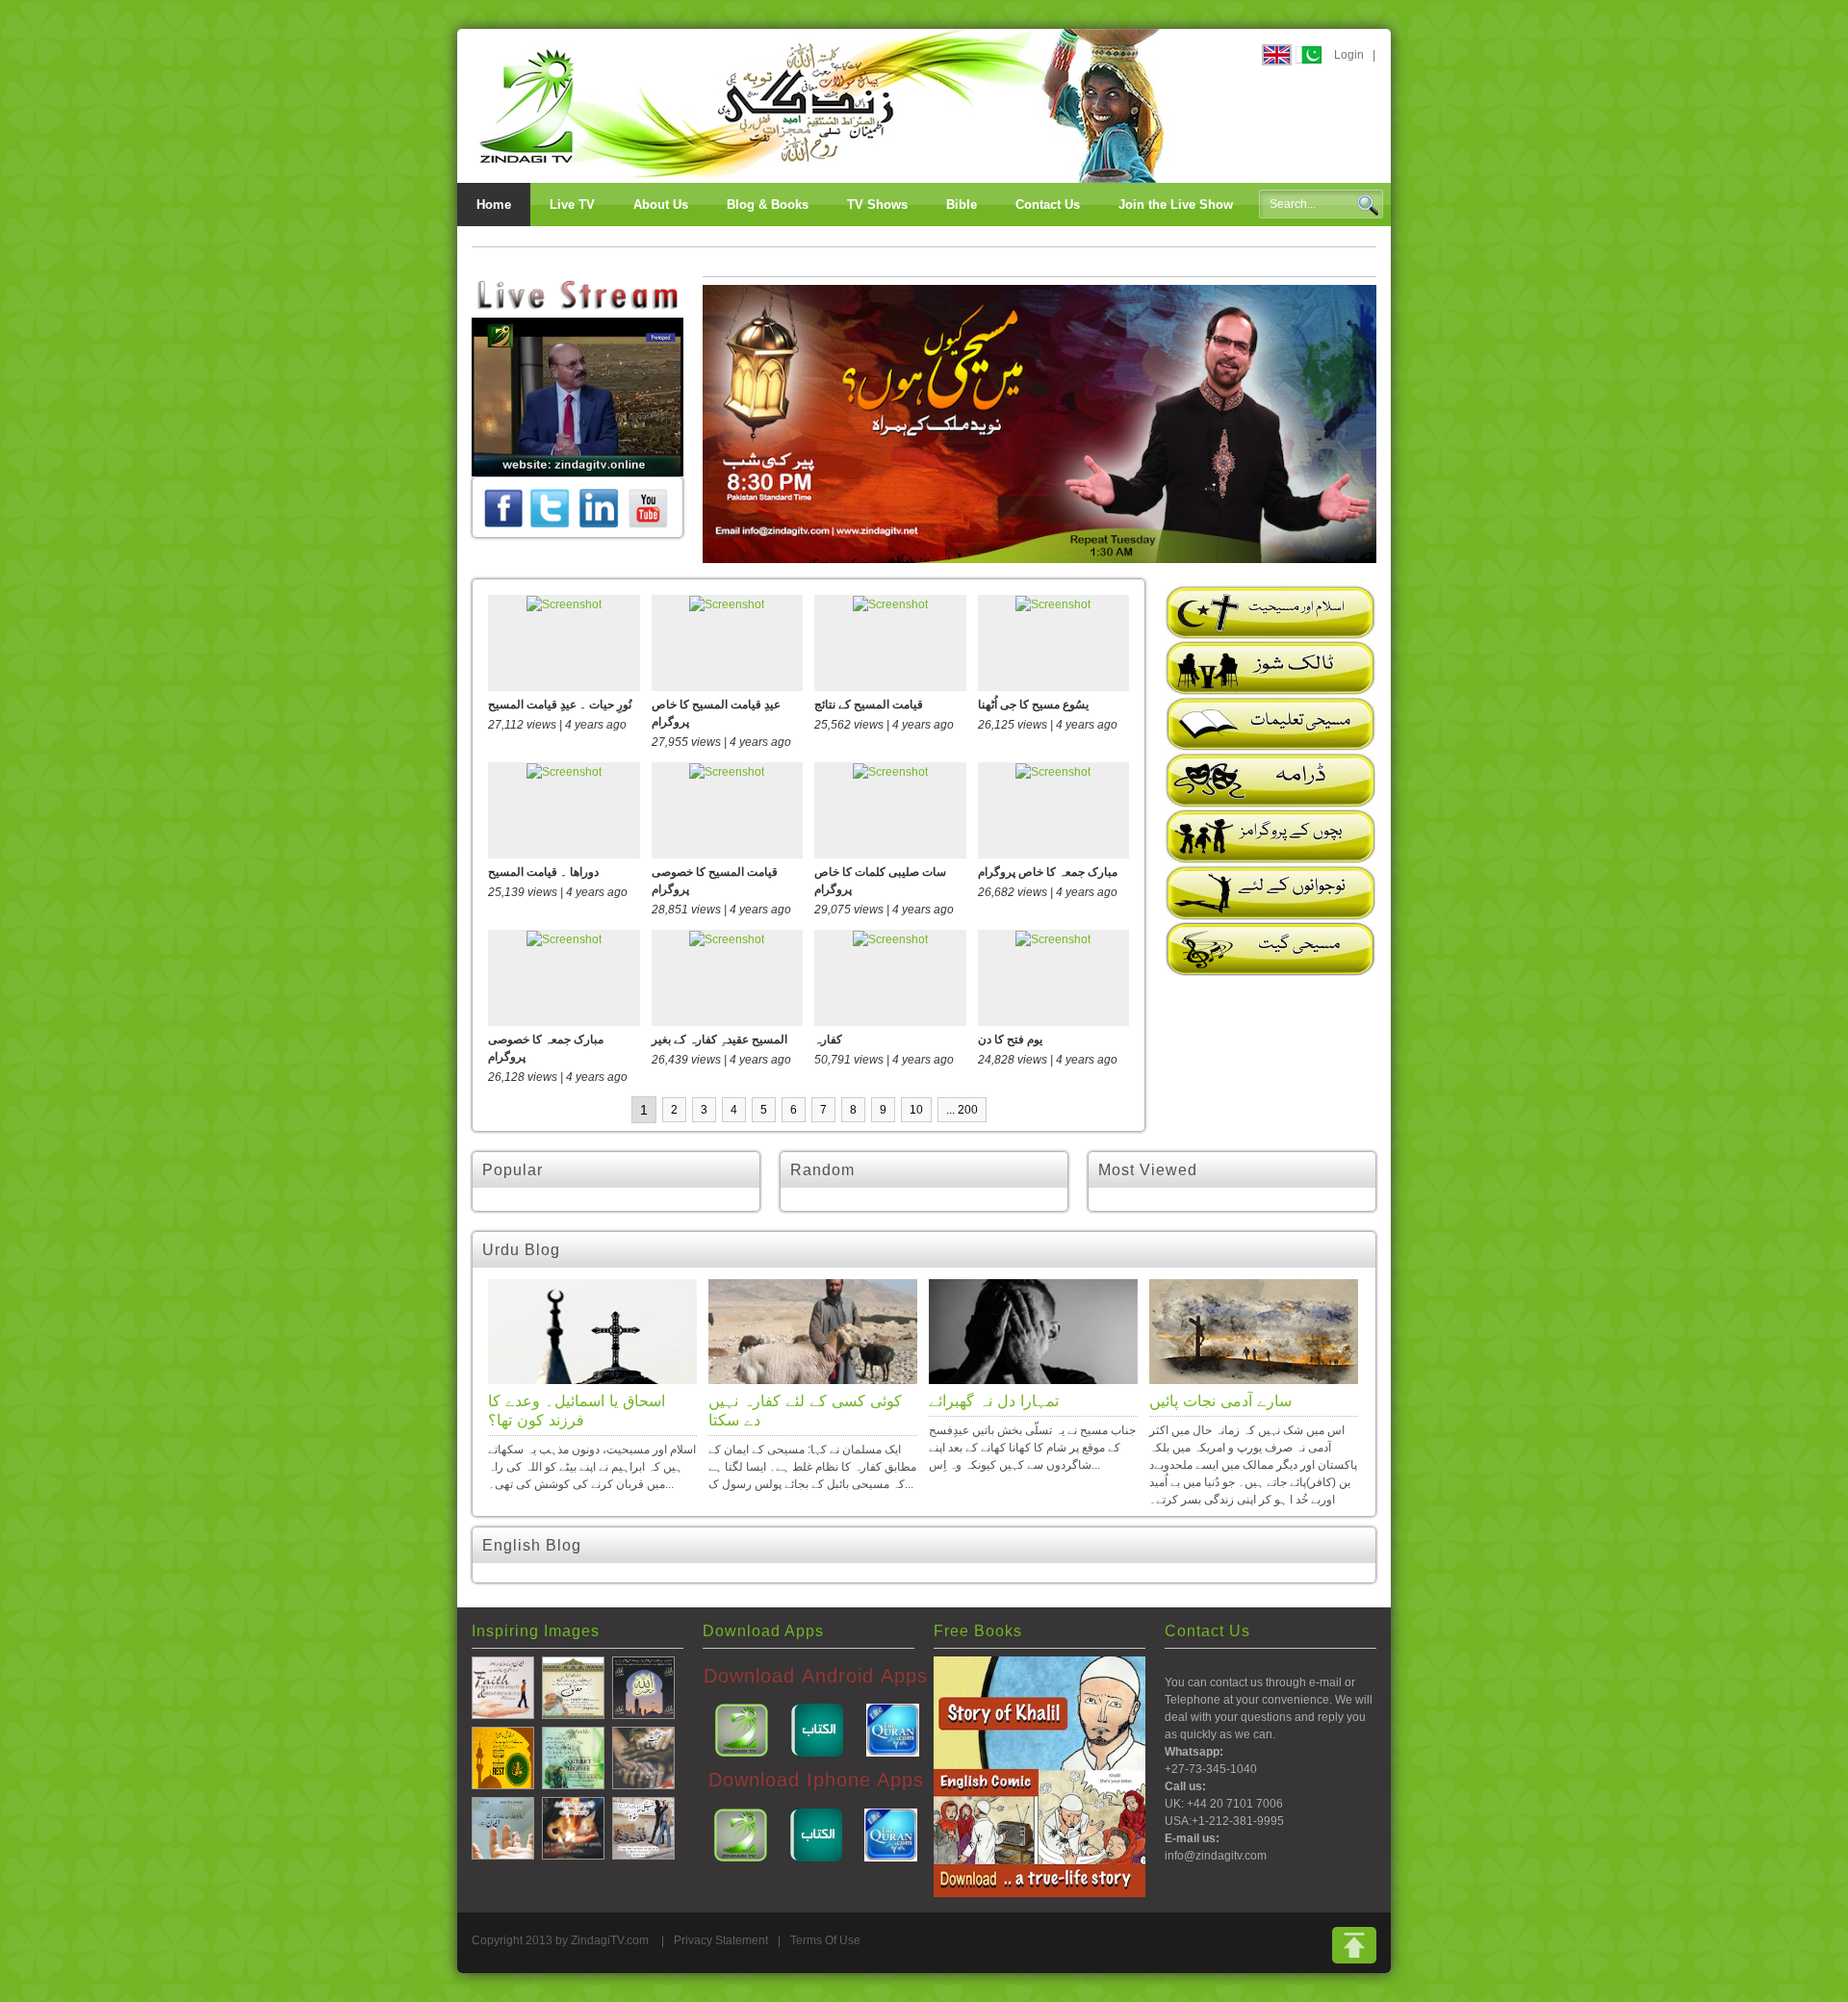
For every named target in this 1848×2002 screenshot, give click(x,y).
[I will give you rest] (503, 1757)
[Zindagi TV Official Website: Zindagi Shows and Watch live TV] (823, 105)
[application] (577, 397)
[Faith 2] (503, 1827)
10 (916, 1110)
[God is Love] (643, 1686)
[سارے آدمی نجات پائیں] (1254, 1332)
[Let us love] (573, 1827)
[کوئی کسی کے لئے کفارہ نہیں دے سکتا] (813, 1332)
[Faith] (503, 1686)
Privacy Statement (721, 1940)
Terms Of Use (825, 1940)
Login (1349, 55)
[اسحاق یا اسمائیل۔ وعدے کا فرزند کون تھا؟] (592, 1332)
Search (1368, 205)
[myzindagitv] (648, 507)
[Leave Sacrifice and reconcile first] (573, 1757)
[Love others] (643, 1757)
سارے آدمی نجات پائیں (1220, 1401)
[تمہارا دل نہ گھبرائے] (1033, 1332)
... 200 (962, 1110)
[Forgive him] (573, 1686)
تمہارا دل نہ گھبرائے (994, 1401)
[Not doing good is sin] (643, 1827)
